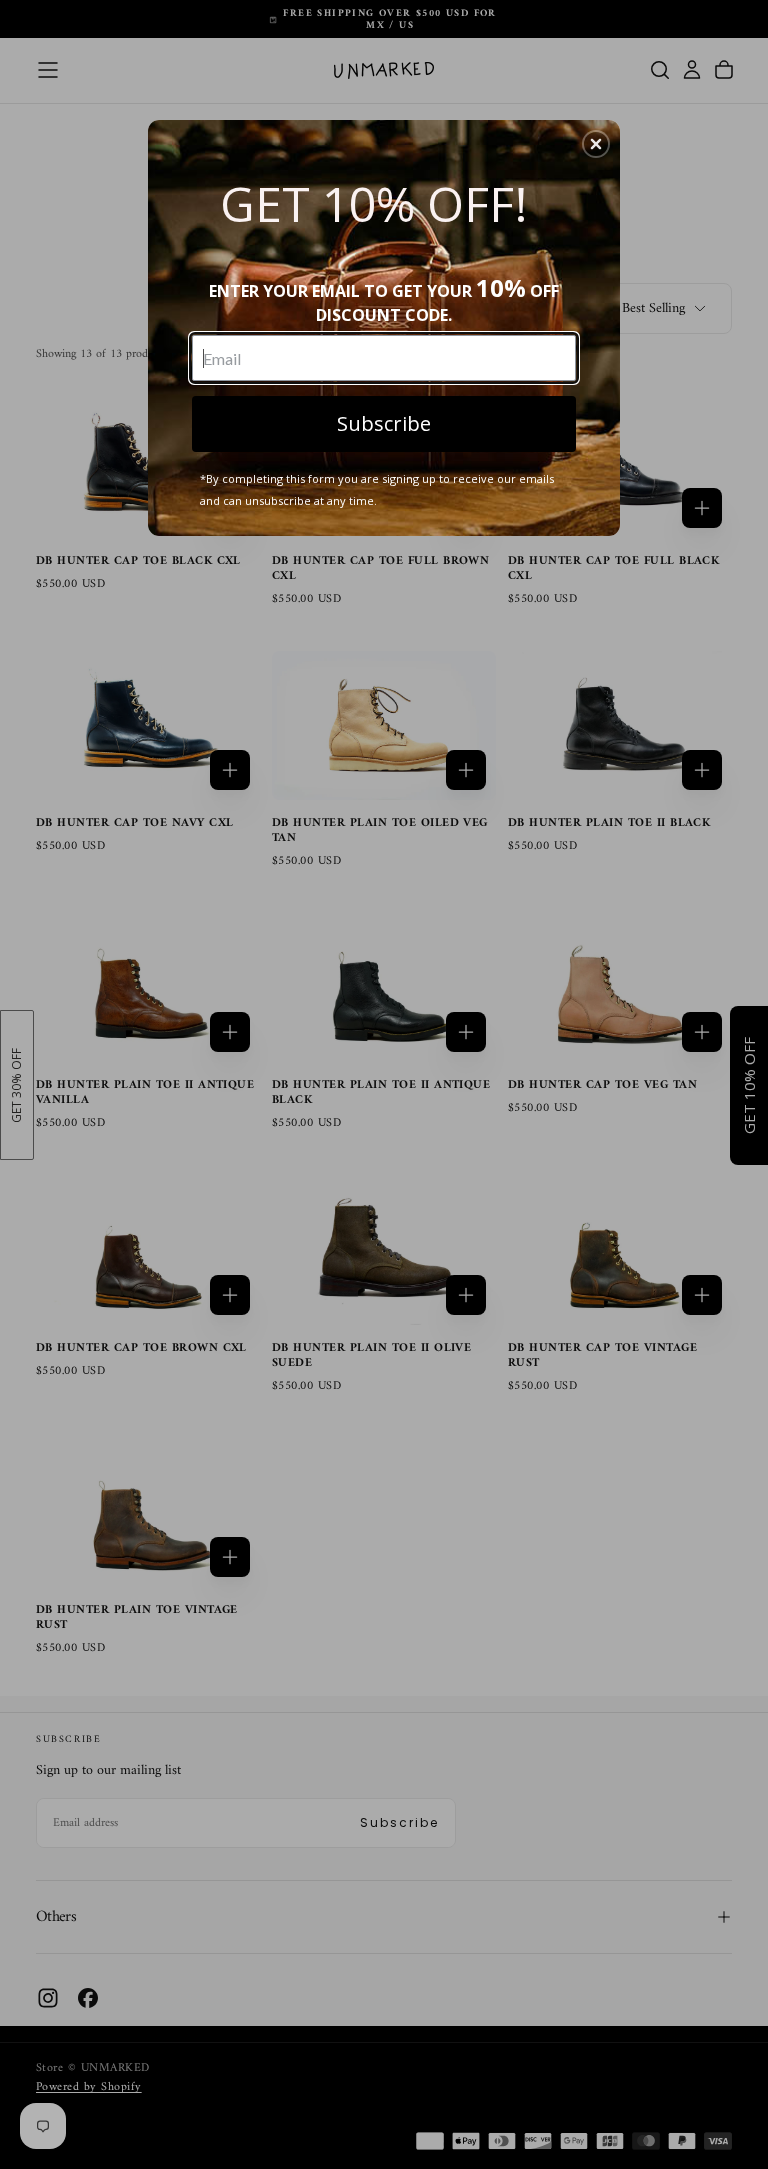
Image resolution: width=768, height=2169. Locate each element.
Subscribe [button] (384, 423)
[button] (596, 144)
